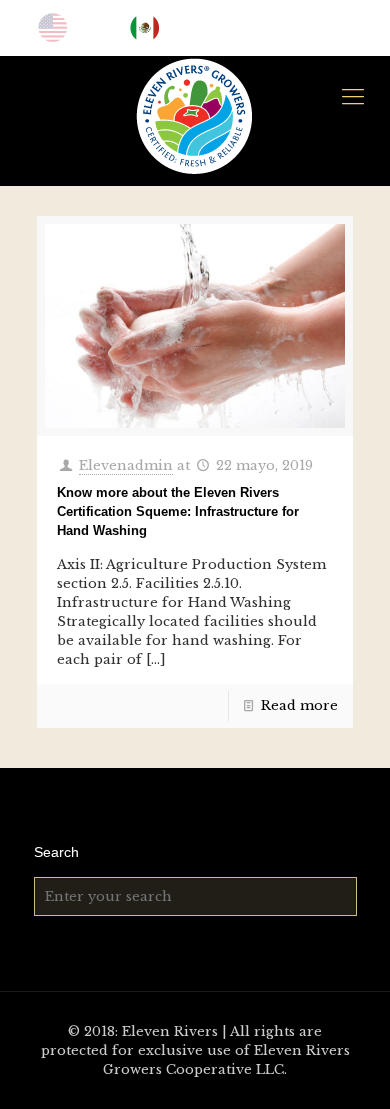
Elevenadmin (126, 465)
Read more (299, 705)
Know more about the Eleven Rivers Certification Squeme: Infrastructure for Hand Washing (178, 511)
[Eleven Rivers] (195, 116)
